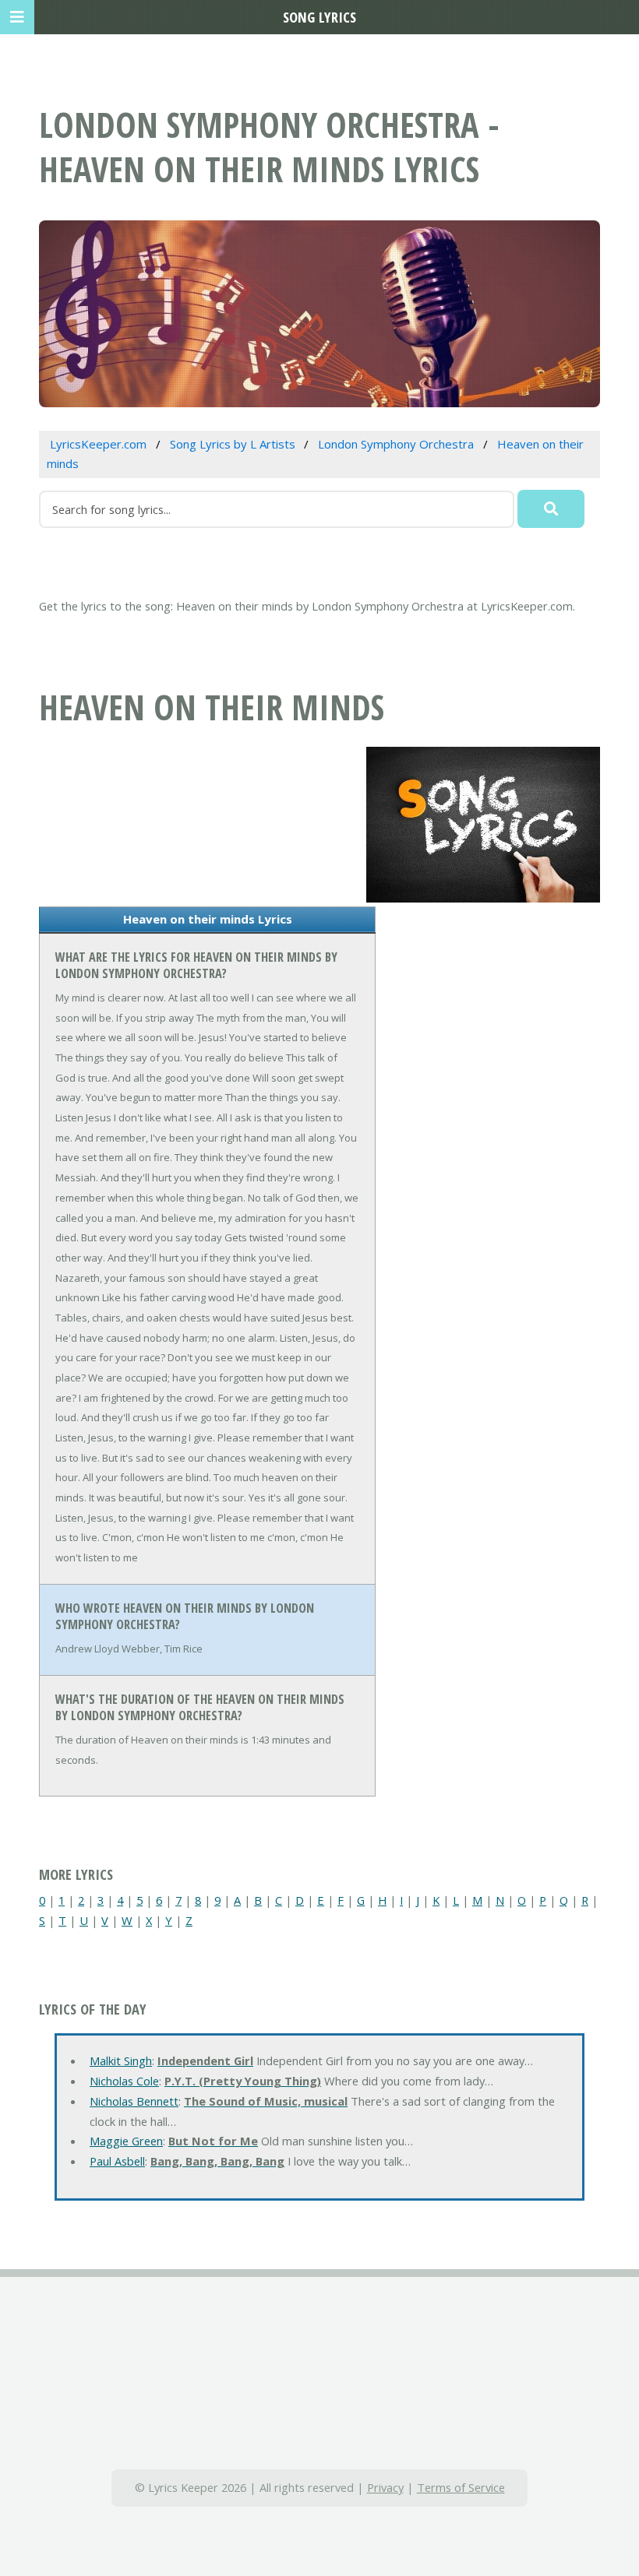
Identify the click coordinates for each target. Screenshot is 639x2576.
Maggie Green (126, 2141)
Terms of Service (461, 2487)
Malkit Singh (121, 2060)
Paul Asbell (117, 2161)
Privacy (385, 2487)
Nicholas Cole (124, 2081)
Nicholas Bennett (134, 2101)
